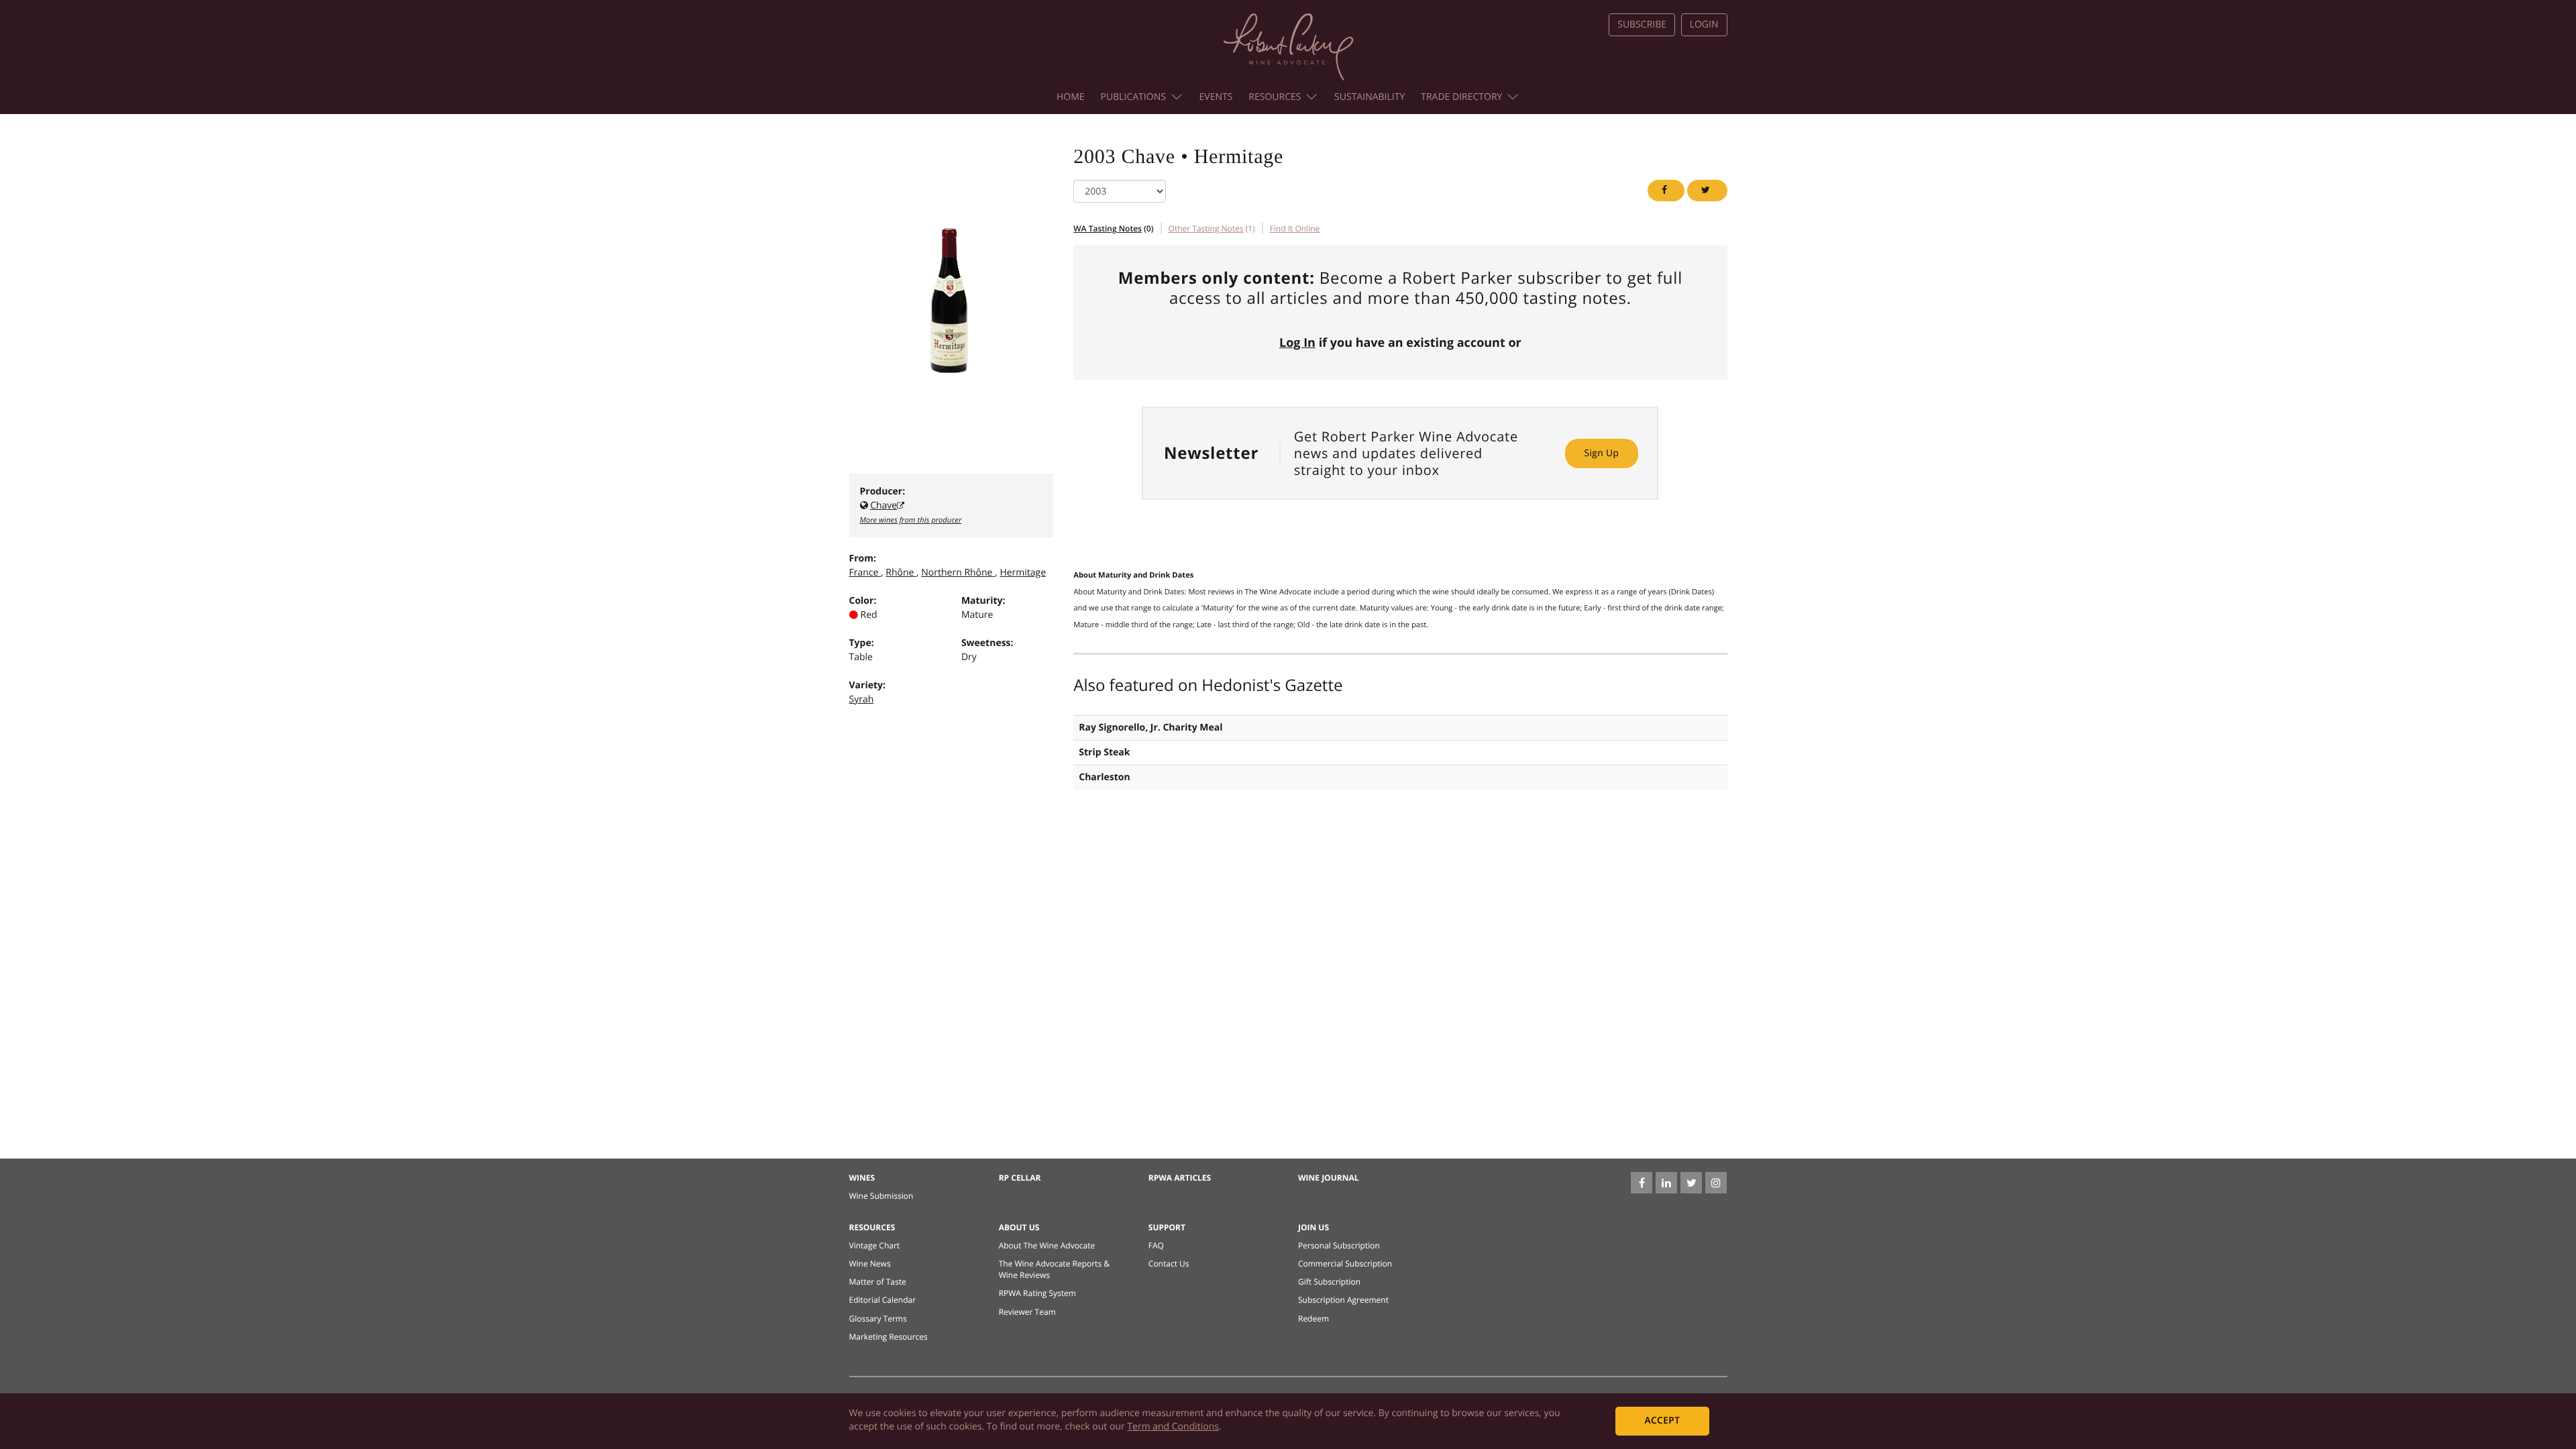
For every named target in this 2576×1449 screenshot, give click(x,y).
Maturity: (983, 601)
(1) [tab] (1212, 228)
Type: (862, 643)
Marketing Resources (889, 1337)
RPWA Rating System (1037, 1293)
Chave (883, 505)
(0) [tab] (1113, 228)
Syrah (862, 699)
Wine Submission (881, 1196)
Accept (1662, 1420)
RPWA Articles (1180, 1178)
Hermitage (1023, 573)
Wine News (870, 1264)
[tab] (1295, 228)
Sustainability (1370, 97)
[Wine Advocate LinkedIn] (1666, 1183)
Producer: (883, 491)
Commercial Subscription (1345, 1264)
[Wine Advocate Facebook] (1642, 1183)
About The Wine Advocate (1047, 1245)
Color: (863, 601)
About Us (1019, 1227)
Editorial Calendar (883, 1300)
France (864, 573)
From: (863, 558)
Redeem (1313, 1319)
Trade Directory (1461, 97)
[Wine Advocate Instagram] (1716, 1183)
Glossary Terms (878, 1319)
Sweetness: (987, 643)
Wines (862, 1178)
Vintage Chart (875, 1245)
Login (1704, 24)
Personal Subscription (1339, 1245)
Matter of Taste (878, 1282)
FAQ (1156, 1245)
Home (1071, 97)
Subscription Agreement (1343, 1300)
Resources (1275, 97)
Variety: (868, 685)
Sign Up (1601, 453)
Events (1216, 97)
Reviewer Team (1027, 1312)
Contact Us (1169, 1264)
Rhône (900, 573)
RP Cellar (1020, 1178)
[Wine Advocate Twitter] (1691, 1183)
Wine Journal (1329, 1178)
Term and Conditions (1173, 1427)
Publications (1133, 97)
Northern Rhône (957, 573)
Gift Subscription (1329, 1282)
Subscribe (1642, 24)
